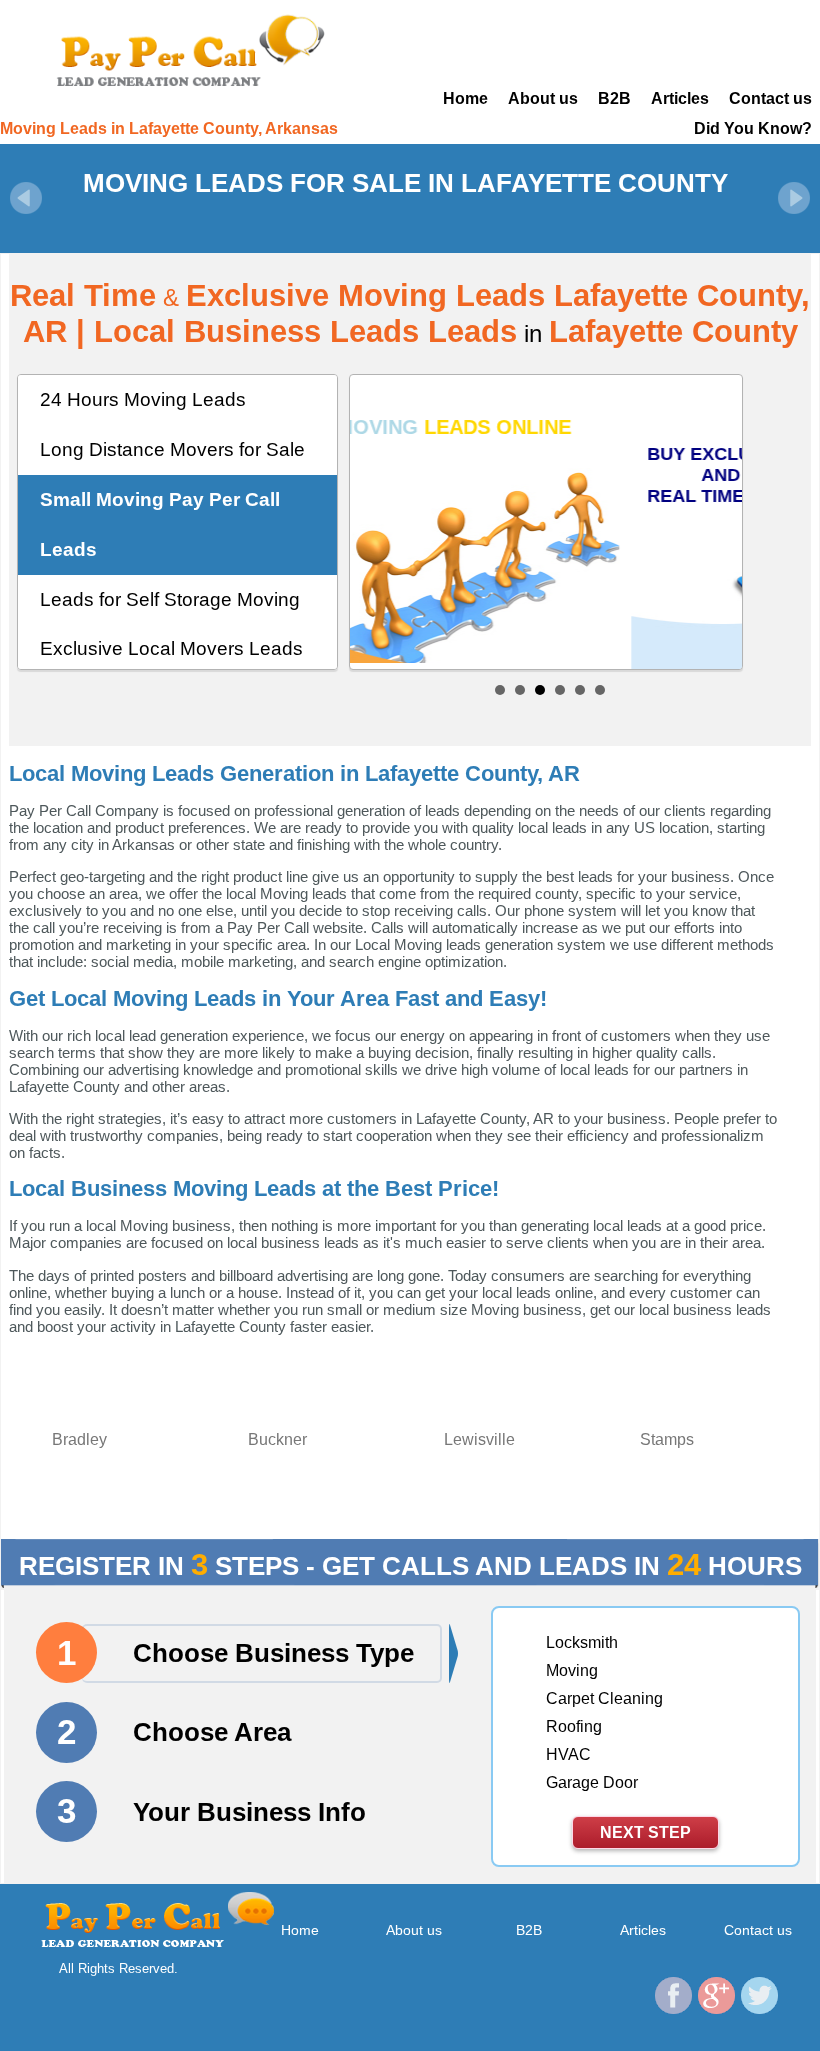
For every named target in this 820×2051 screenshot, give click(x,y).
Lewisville (479, 1439)
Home (465, 98)
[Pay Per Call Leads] (188, 49)
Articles (680, 98)
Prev (26, 198)
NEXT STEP (645, 1832)
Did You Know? (753, 128)
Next (794, 198)
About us (543, 98)
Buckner (277, 1439)
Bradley (79, 1439)
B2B (614, 98)
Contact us (770, 98)
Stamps (667, 1439)
